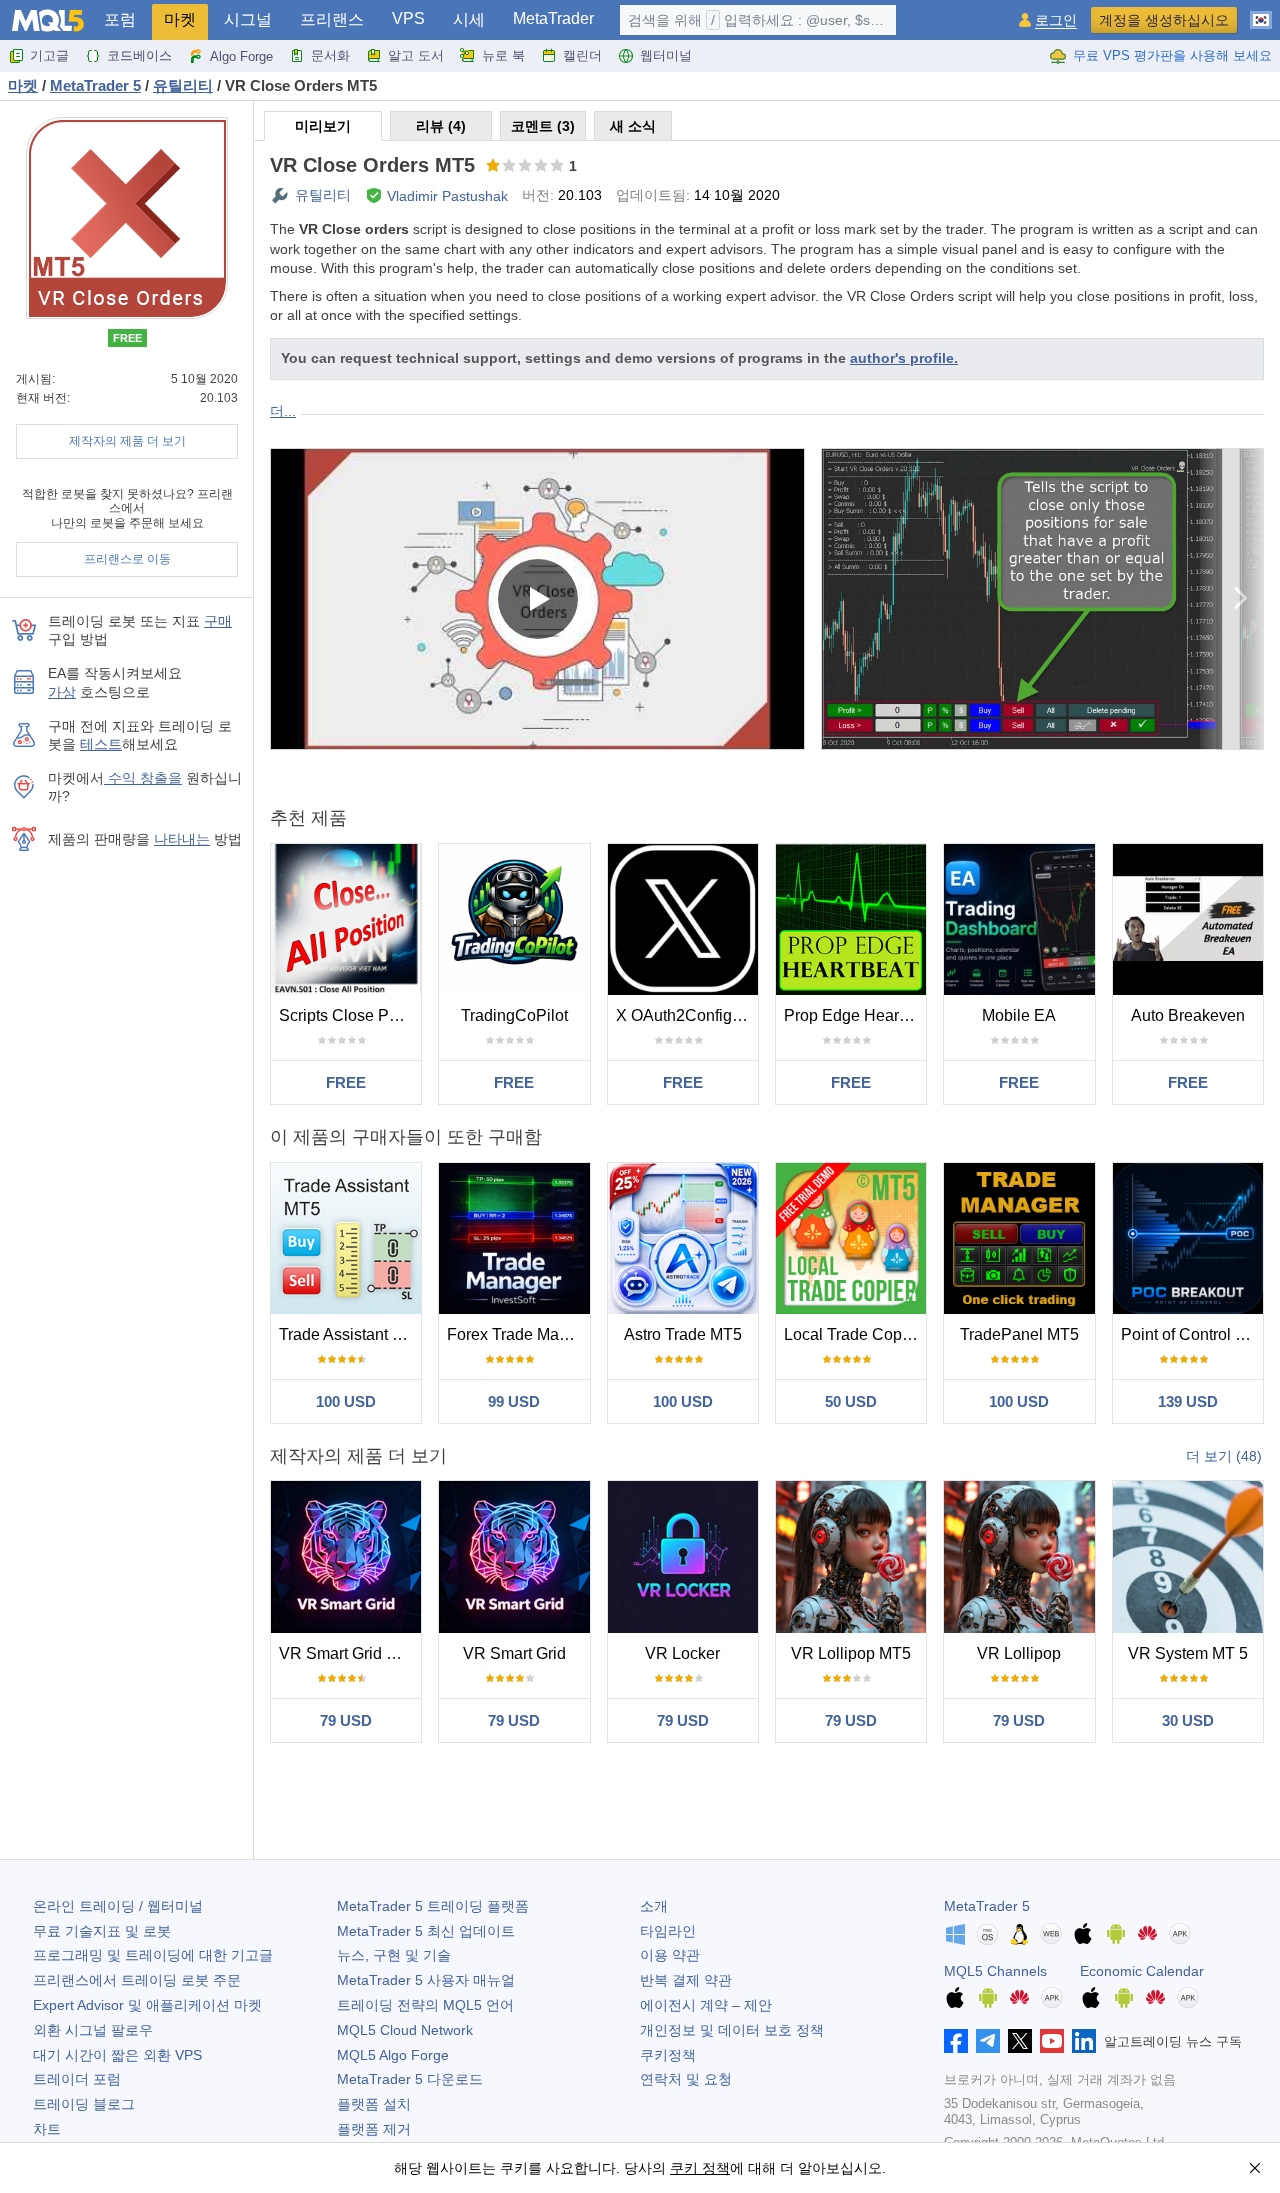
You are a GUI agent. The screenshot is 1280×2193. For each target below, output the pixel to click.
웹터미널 (666, 55)
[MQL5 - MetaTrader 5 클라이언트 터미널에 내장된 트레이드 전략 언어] (48, 20)
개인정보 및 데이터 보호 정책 (732, 2030)
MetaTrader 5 (987, 1906)
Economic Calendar (1142, 1971)
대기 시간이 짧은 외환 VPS (117, 2055)
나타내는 (182, 839)
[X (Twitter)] (1020, 2041)
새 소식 (633, 126)
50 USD (851, 1401)
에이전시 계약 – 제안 (706, 2005)
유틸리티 (323, 195)
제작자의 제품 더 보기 (127, 441)
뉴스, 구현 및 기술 (394, 1955)
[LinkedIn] (1084, 2041)
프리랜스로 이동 (127, 559)
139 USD (1188, 1401)
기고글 (49, 55)
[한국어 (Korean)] (1261, 12)
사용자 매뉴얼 (426, 1980)
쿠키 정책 (700, 2168)
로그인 (1056, 20)
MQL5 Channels (995, 1971)
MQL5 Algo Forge (393, 2055)
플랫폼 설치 (374, 2104)
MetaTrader (553, 18)
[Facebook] (956, 2041)
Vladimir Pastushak (447, 196)
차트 (47, 2129)
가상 (62, 692)
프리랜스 (332, 19)
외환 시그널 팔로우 (93, 2030)
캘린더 (582, 55)
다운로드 (410, 2079)
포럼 (120, 19)
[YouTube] (1052, 2041)
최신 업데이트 (426, 1931)
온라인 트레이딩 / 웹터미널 (118, 1906)
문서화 (330, 55)
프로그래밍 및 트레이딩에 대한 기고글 (153, 1955)
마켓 (180, 19)
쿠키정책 (668, 2055)
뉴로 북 (503, 55)
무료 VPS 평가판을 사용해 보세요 (1172, 55)
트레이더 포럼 (77, 2079)
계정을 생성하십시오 (1164, 20)
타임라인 (668, 1931)
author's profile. (904, 358)
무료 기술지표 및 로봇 (102, 1931)
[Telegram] (988, 2041)
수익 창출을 (143, 778)
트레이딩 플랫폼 (433, 1906)
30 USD (1188, 1720)
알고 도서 (416, 55)
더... (283, 411)
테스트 (101, 744)
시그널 (248, 19)
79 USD (346, 1720)
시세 (469, 19)
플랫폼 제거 (374, 2129)
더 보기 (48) (1224, 1456)
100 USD (346, 1401)
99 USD (514, 1401)
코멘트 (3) (543, 126)
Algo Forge (241, 56)
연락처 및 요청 (686, 2079)
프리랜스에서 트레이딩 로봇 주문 (137, 1980)
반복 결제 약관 (686, 1980)
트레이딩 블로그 (84, 2104)
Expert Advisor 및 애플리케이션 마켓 (147, 2005)
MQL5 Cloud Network (405, 2030)
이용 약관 (670, 1955)
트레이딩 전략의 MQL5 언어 (425, 2005)
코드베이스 (139, 55)
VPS (408, 18)
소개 (654, 1906)
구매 (218, 621)
